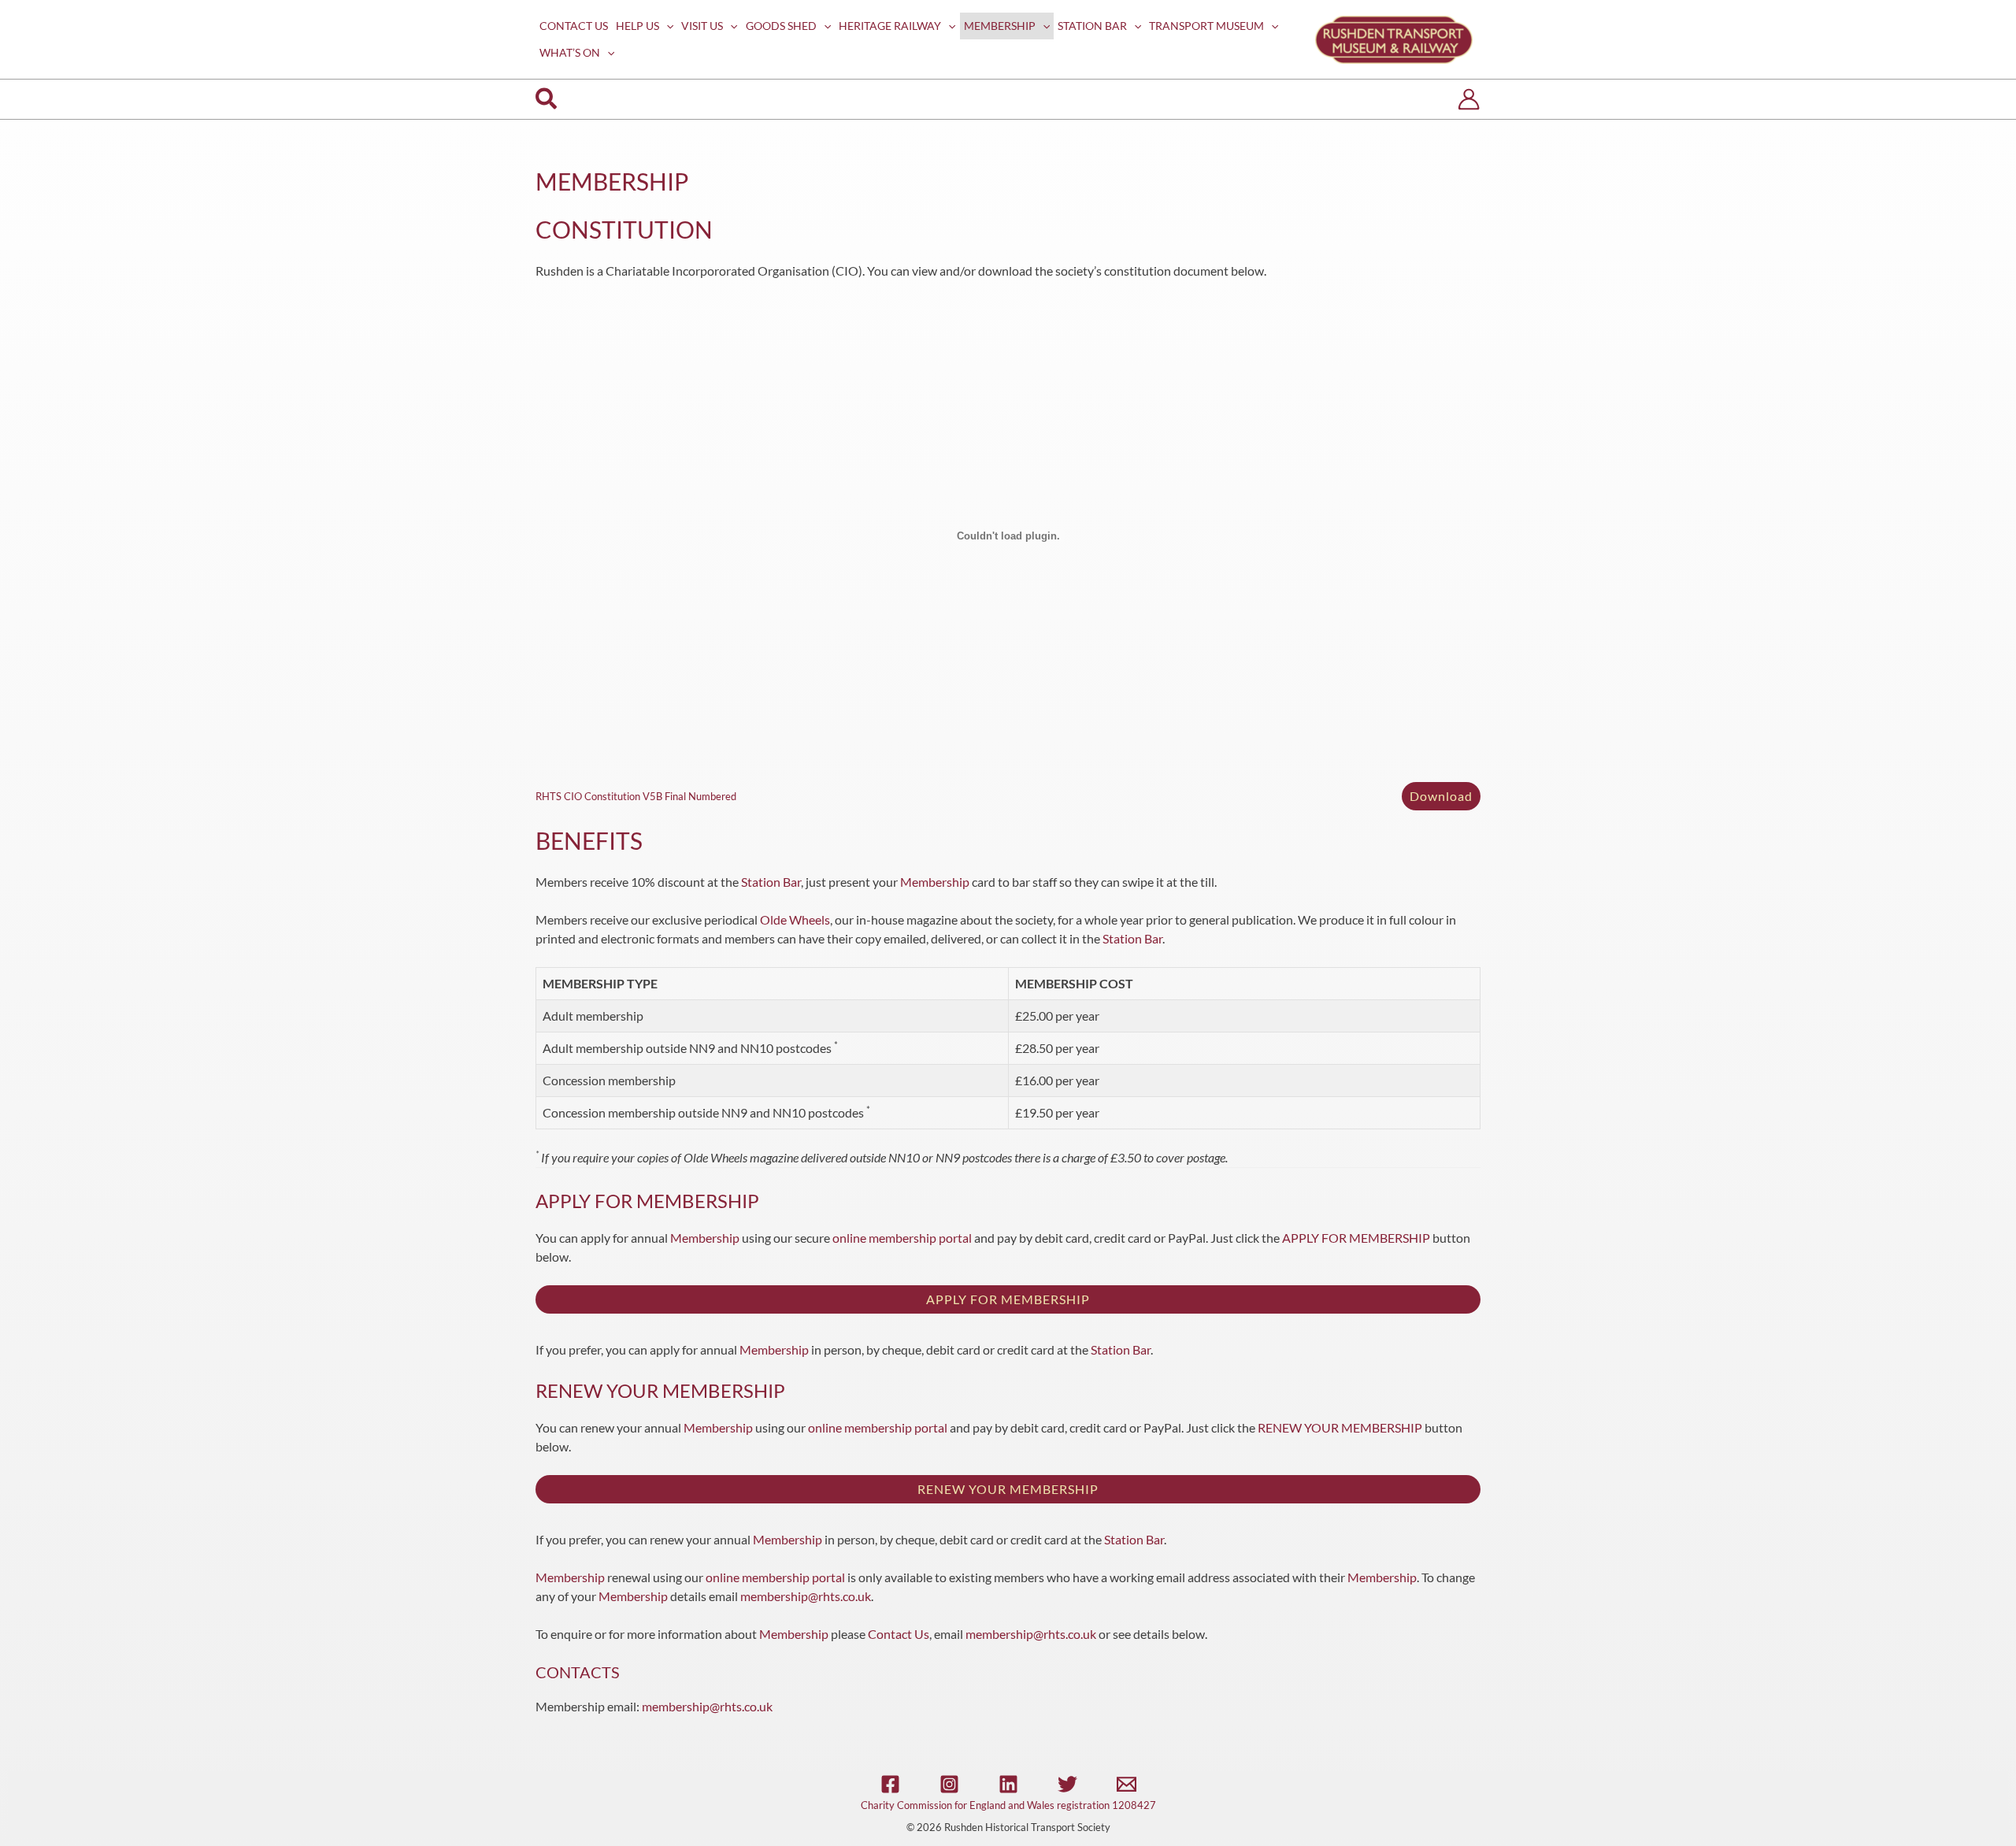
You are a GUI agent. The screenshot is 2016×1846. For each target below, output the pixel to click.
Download (1441, 796)
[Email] (1127, 1784)
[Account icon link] (1469, 99)
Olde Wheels (795, 919)
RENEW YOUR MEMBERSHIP (1340, 1427)
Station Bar (771, 882)
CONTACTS (578, 1672)
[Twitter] (1067, 1784)
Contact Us (899, 1634)
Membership (935, 882)
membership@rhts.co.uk (806, 1596)
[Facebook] (890, 1784)
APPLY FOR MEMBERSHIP (1356, 1238)
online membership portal (902, 1238)
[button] (666, 26)
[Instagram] (949, 1784)
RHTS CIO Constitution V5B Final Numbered (636, 796)
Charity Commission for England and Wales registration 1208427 (1008, 1805)
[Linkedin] (1008, 1784)
